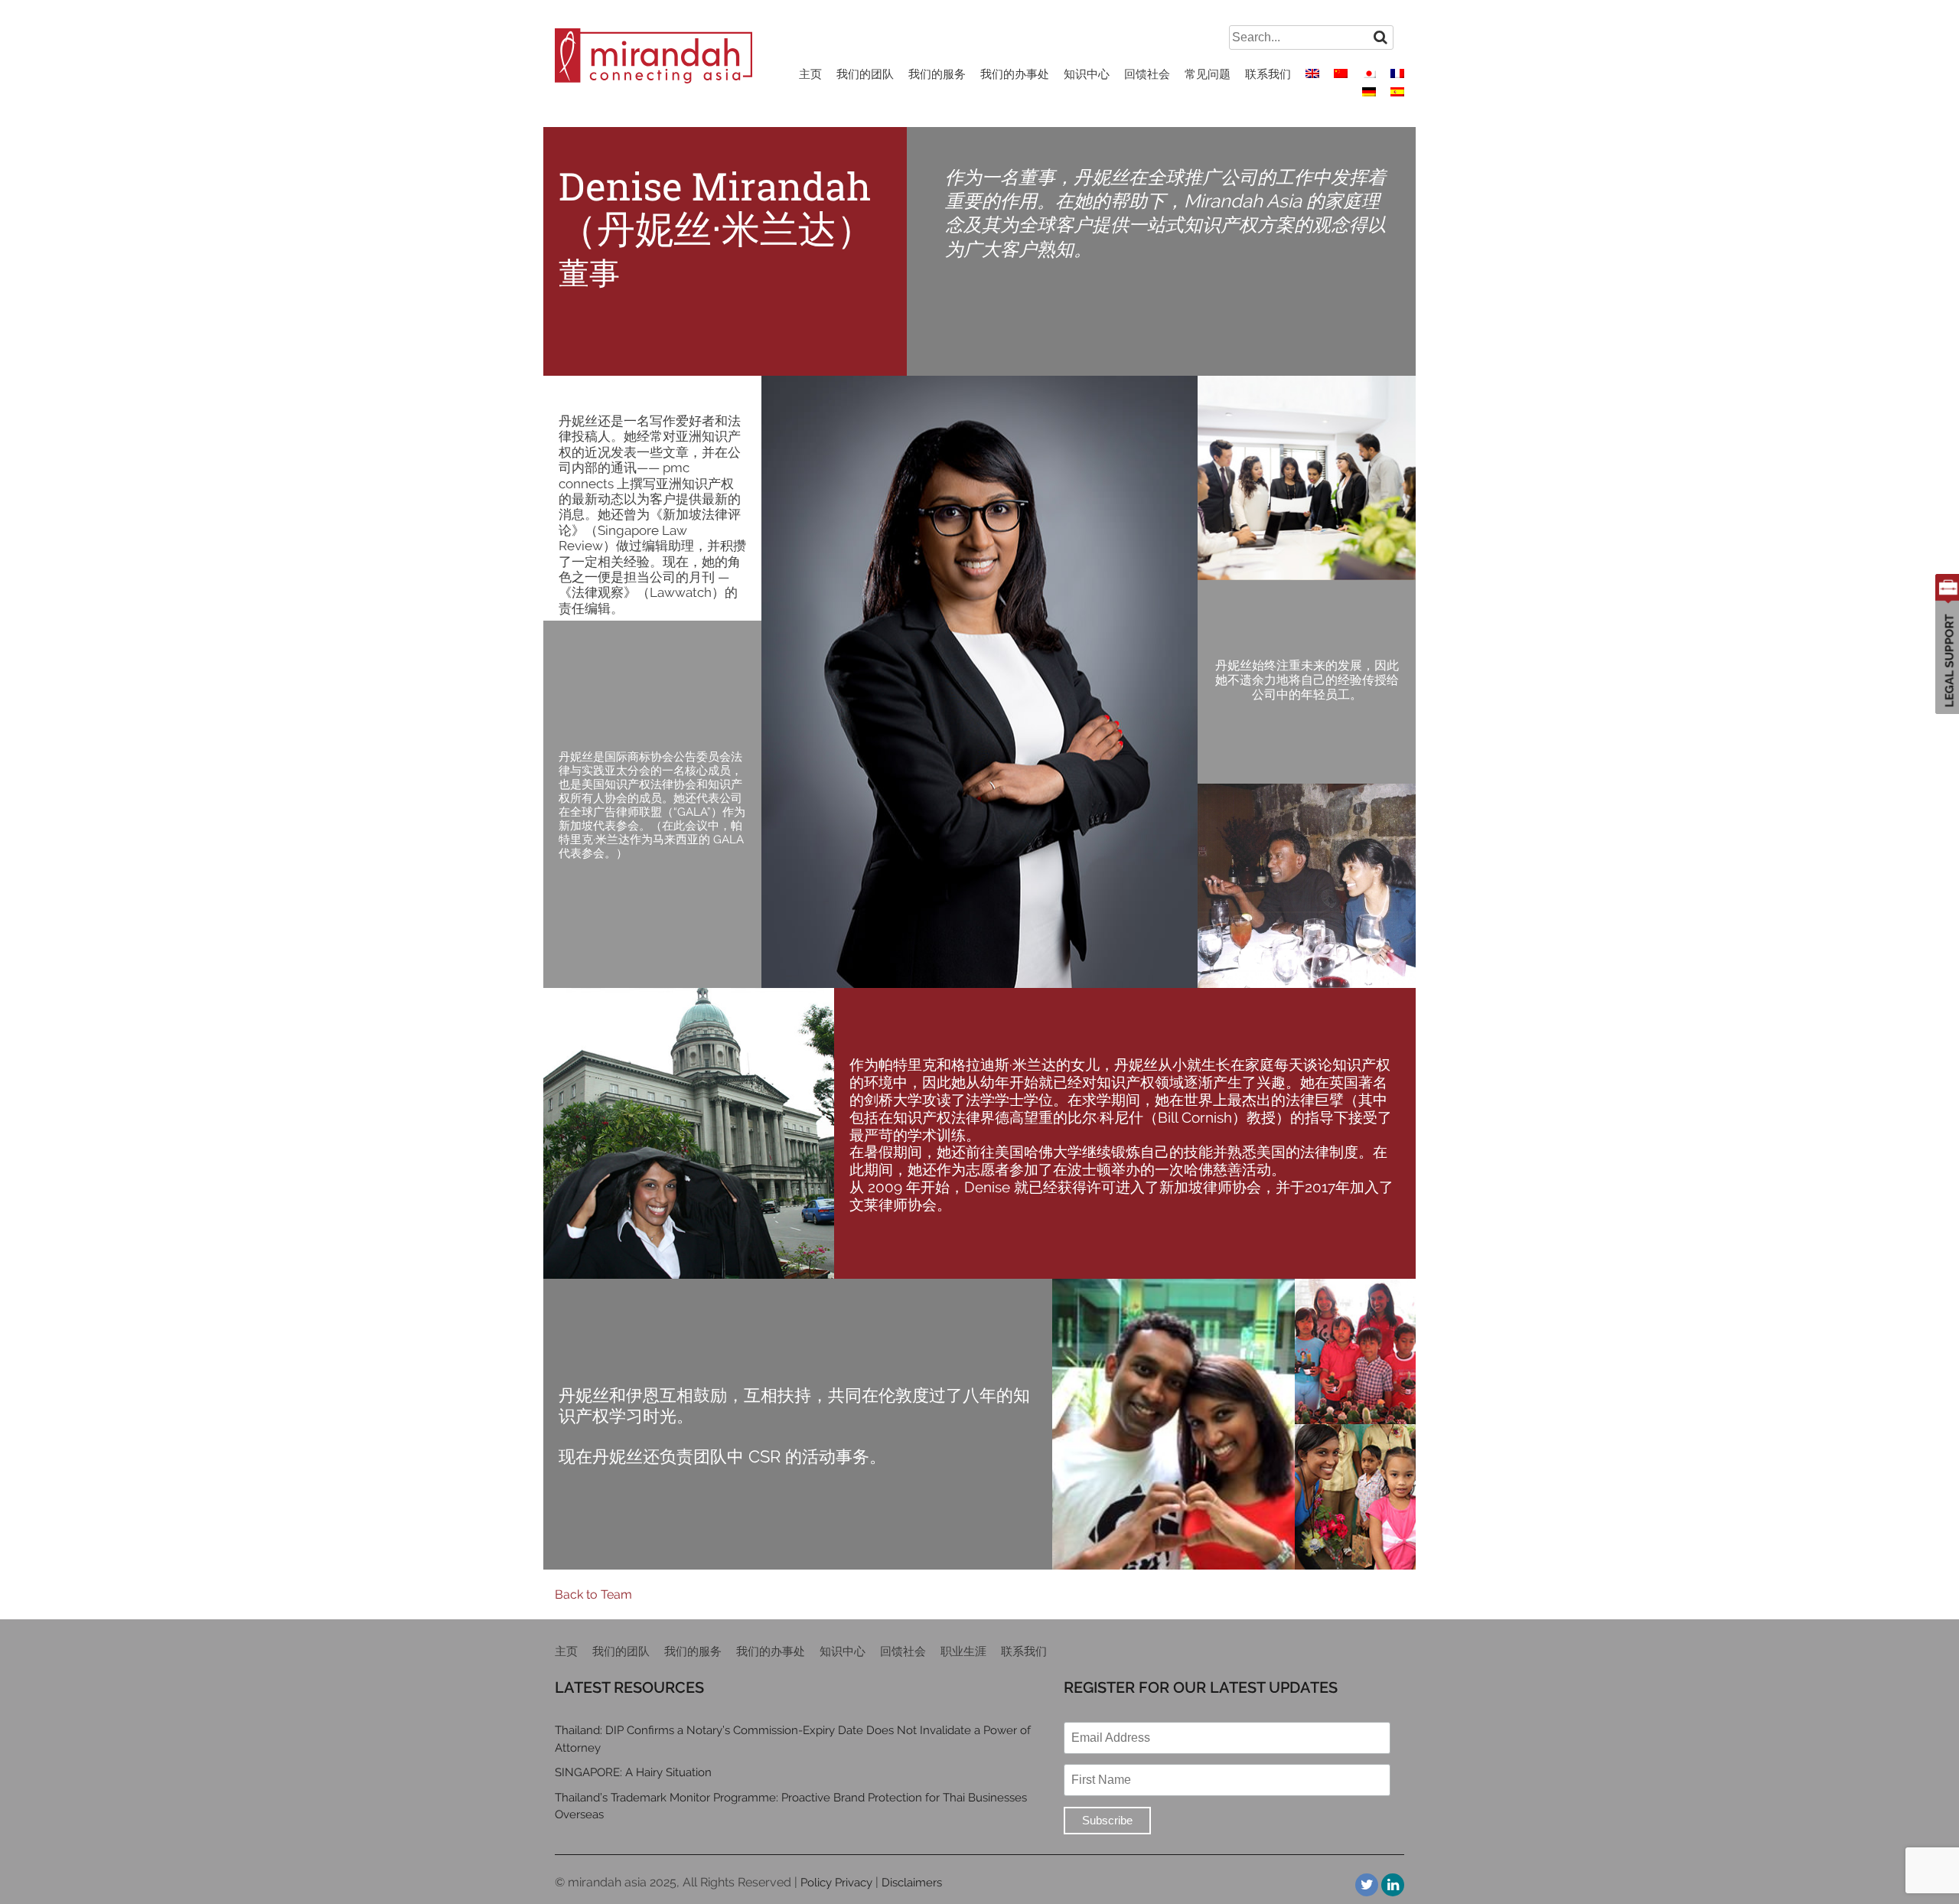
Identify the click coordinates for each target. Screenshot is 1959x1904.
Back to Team (593, 1594)
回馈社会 (1147, 74)
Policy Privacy (836, 1883)
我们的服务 (937, 74)
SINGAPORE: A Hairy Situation (633, 1772)
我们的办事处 (1015, 74)
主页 (810, 74)
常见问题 (1208, 74)
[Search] (1380, 37)
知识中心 (1087, 74)
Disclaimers (912, 1883)
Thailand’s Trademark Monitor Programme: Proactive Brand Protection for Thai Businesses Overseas (791, 1806)
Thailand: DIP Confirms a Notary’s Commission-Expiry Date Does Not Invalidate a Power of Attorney (793, 1739)
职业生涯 (963, 1651)
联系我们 (1268, 74)
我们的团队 (865, 74)
